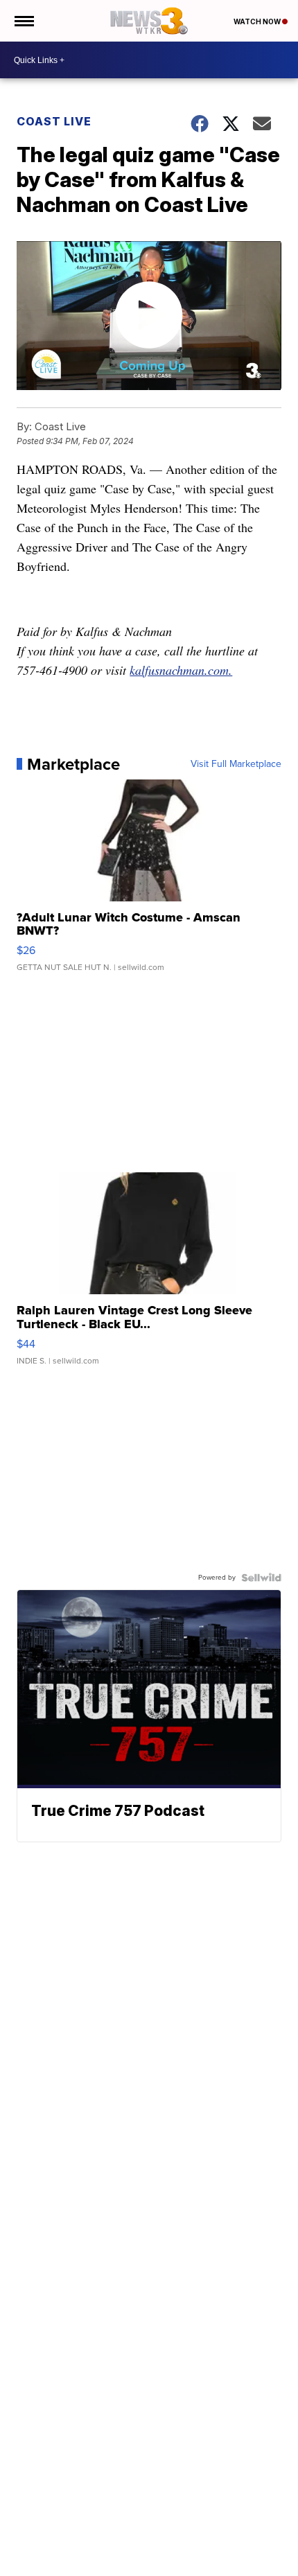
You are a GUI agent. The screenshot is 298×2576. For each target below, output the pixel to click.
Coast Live (54, 121)
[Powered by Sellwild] (261, 1578)
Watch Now (258, 21)
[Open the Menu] (23, 21)
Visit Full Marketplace (236, 764)
